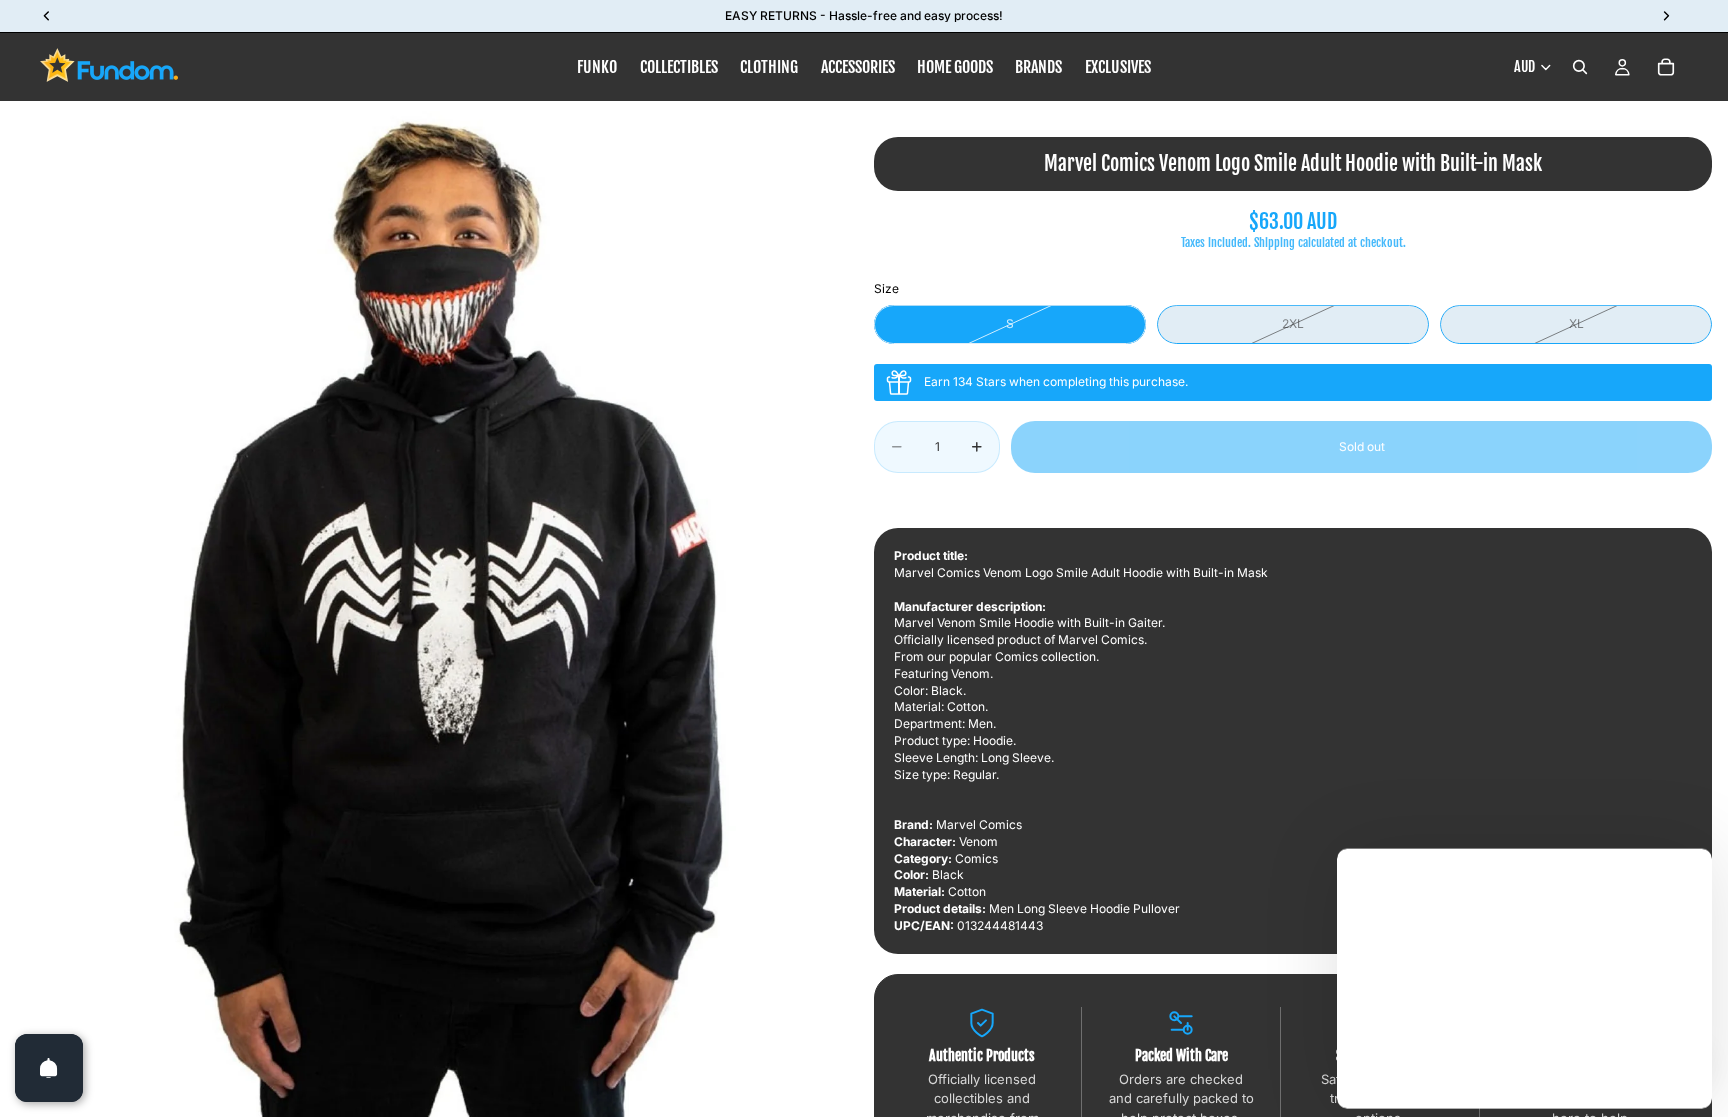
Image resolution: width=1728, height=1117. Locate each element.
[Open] (49, 1068)
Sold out (1362, 446)
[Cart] (1666, 67)
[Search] (1580, 67)
